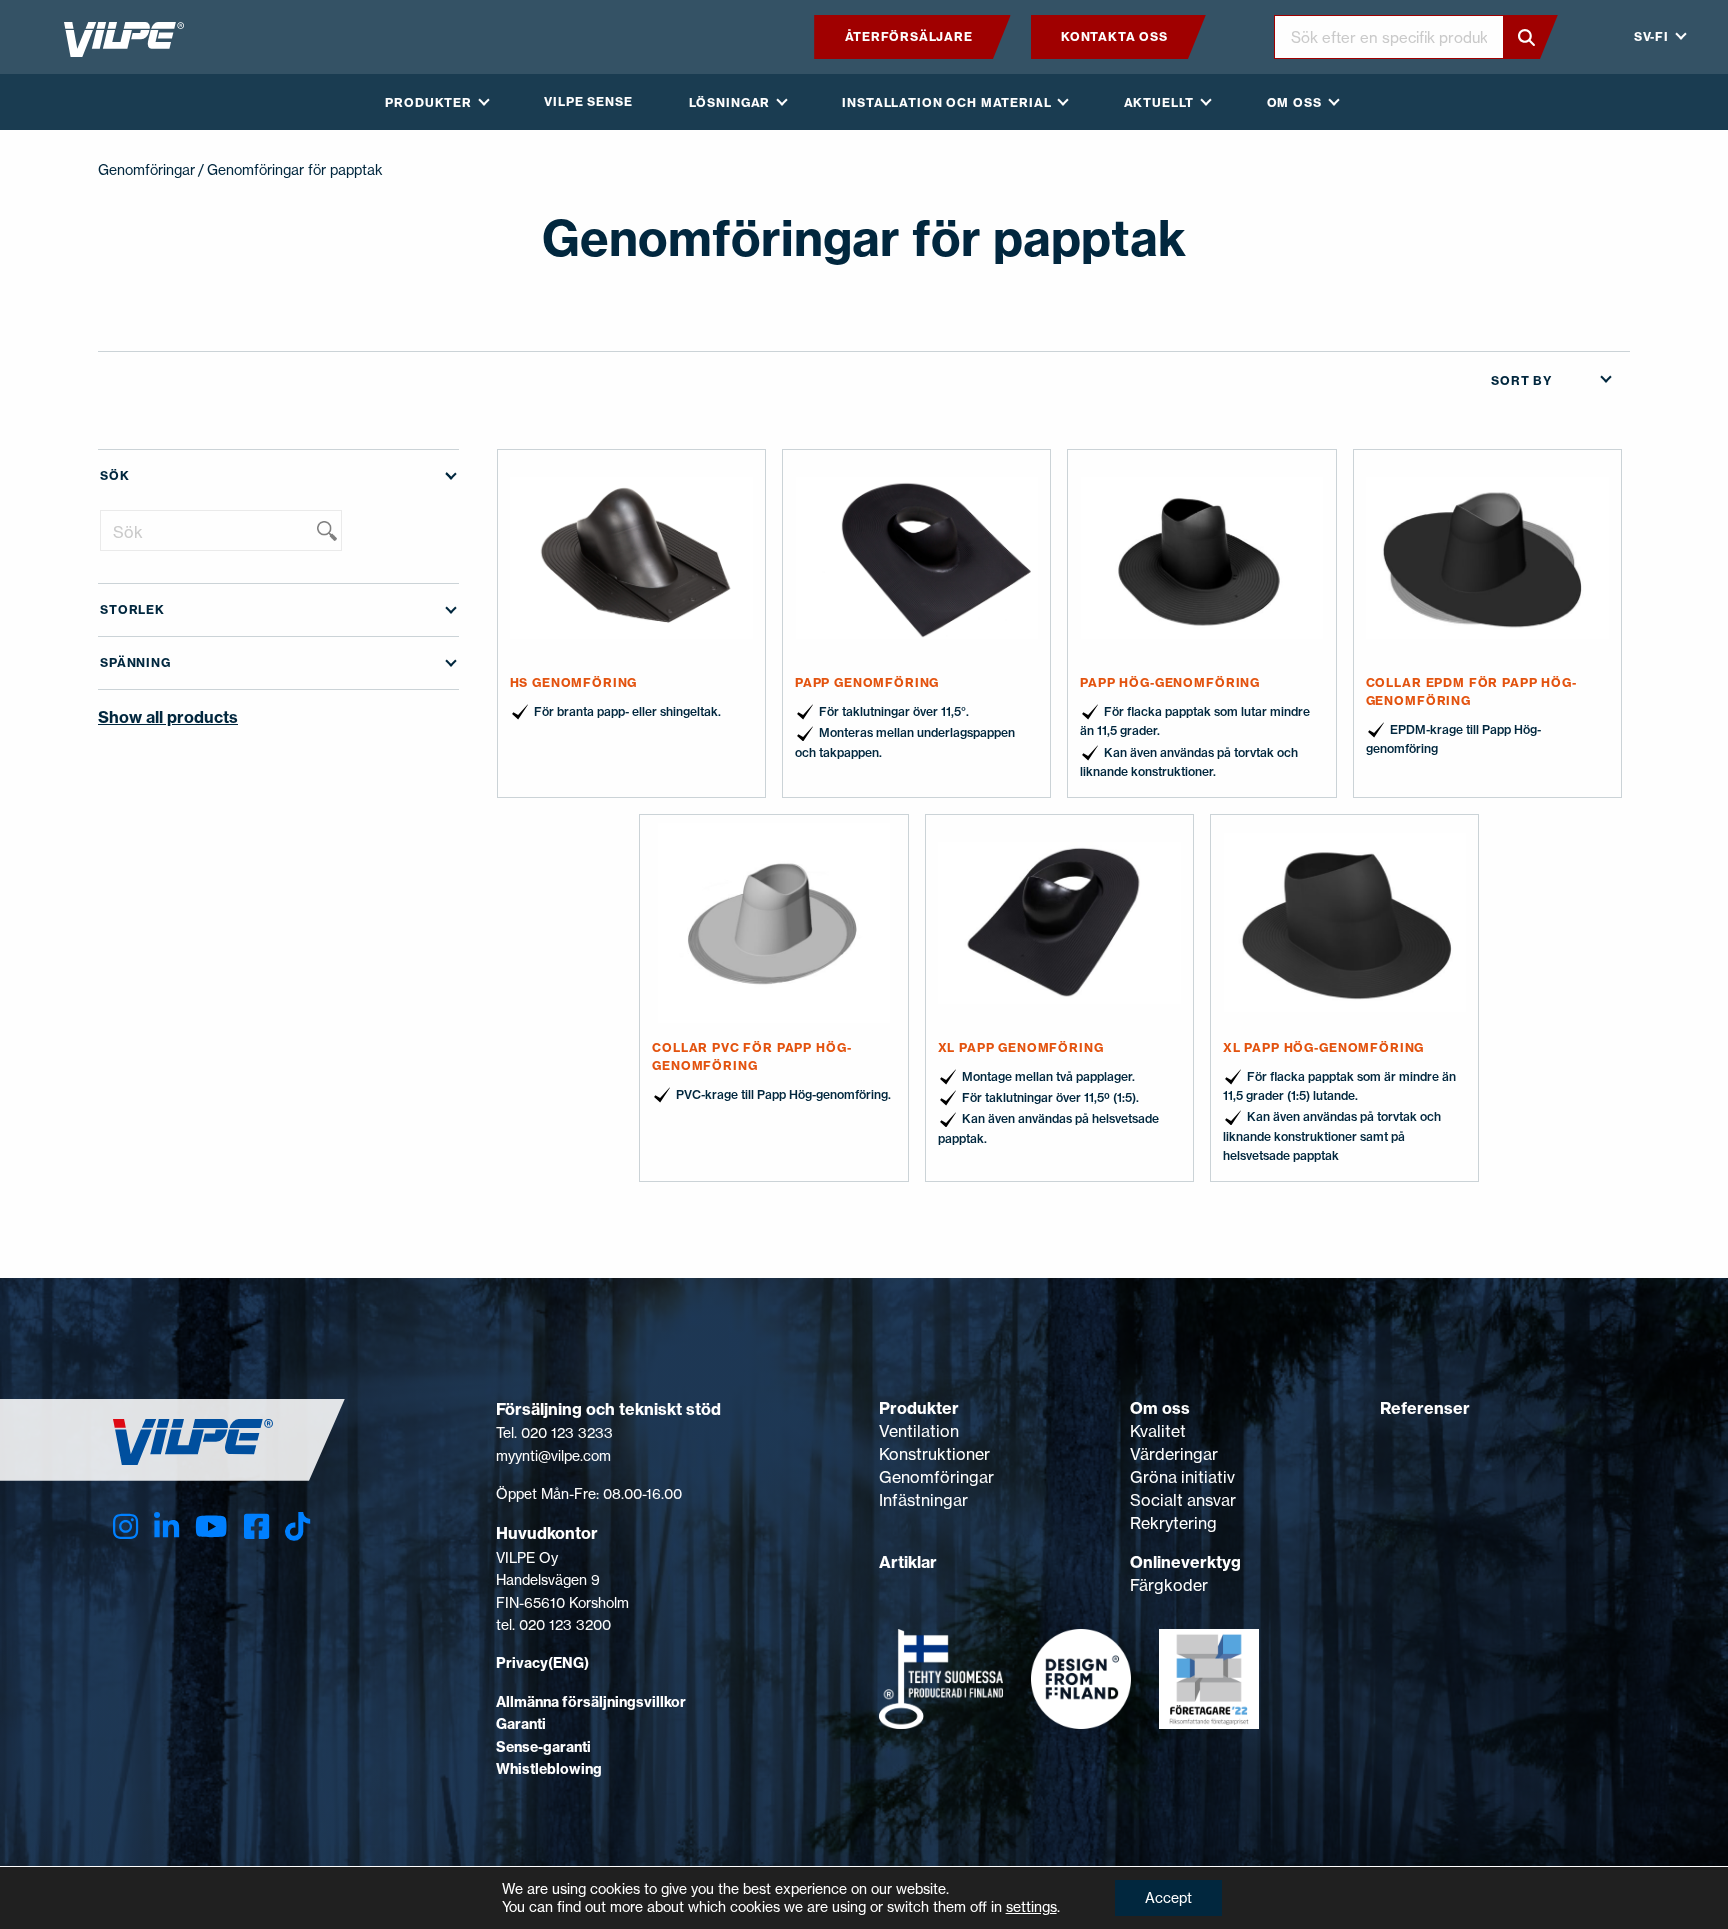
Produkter (919, 1408)
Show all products (168, 717)
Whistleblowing (549, 1769)
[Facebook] (256, 1527)
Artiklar (908, 1562)
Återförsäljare (909, 36)
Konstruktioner (934, 1454)
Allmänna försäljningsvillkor (591, 1702)
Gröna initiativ (1182, 1477)
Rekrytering (1173, 1523)
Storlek (132, 609)
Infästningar (923, 1500)
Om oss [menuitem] (1294, 102)
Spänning (135, 662)
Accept (1168, 1897)
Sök (115, 475)
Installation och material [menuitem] (946, 102)
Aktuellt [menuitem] (1159, 102)
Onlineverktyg (1185, 1562)
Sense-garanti (543, 1747)
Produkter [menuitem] (428, 102)
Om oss (1160, 1408)
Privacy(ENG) (542, 1663)
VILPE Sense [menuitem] (588, 101)
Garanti (521, 1724)
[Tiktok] (297, 1527)
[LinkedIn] (166, 1527)
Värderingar (1174, 1454)
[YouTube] (211, 1527)
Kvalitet (1158, 1431)
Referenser (1425, 1408)
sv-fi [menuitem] (1651, 36)
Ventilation (919, 1431)
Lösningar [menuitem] (730, 102)
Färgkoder (1169, 1585)
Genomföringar (146, 169)
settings (1031, 1906)
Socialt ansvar (1183, 1500)
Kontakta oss (1114, 36)
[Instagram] (125, 1527)
